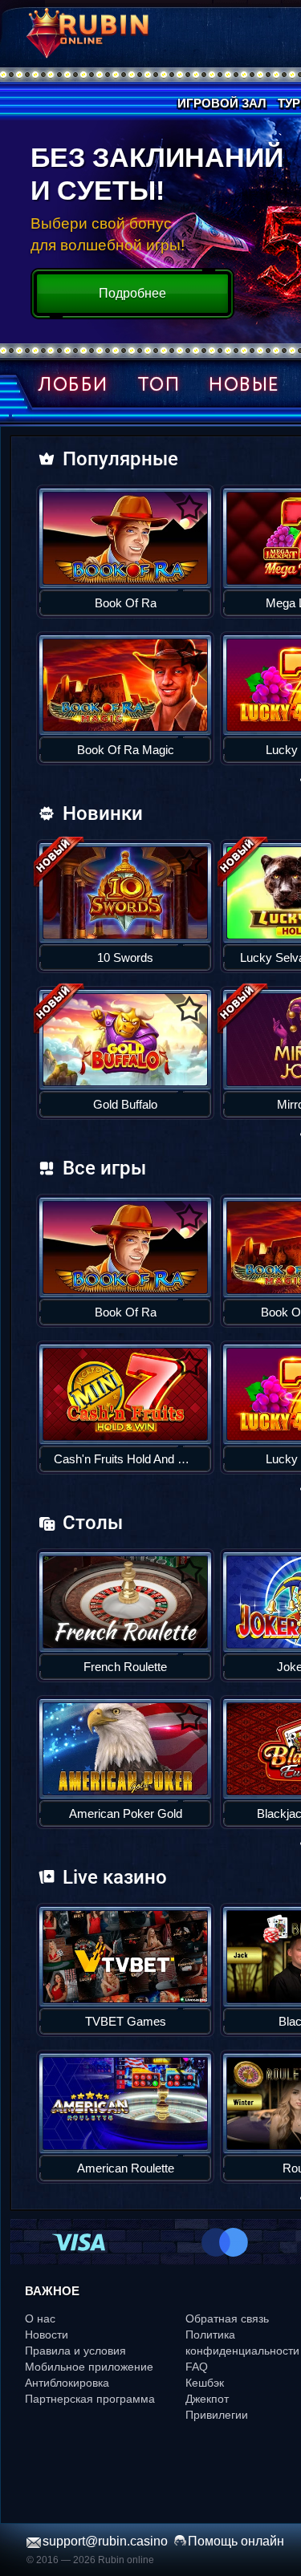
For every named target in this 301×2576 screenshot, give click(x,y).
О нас (40, 2318)
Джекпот (207, 2399)
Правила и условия (75, 2351)
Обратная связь (227, 2318)
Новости (47, 2335)
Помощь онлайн (236, 2541)
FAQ (197, 2367)
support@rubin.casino (105, 2541)
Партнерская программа (90, 2399)
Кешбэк (205, 2383)
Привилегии (217, 2415)
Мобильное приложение (89, 2367)
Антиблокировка (67, 2383)
